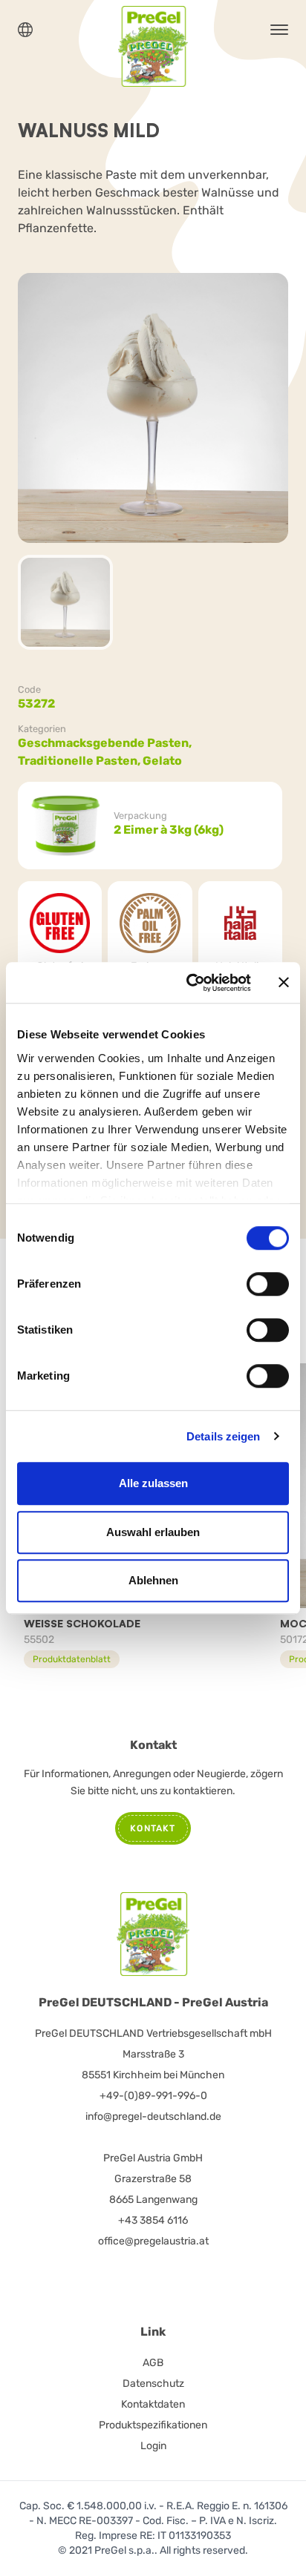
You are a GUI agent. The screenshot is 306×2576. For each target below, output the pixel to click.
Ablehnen (153, 1580)
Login (153, 2446)
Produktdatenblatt (72, 1659)
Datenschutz (153, 2384)
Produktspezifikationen (153, 2425)
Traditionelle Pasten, (80, 761)
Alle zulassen (153, 1483)
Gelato (162, 761)
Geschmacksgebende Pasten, (106, 743)
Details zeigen (223, 1436)
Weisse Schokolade (82, 1623)
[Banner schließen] (284, 983)
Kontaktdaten (153, 2404)
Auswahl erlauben (153, 1532)
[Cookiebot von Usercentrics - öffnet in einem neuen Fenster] (189, 983)
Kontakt (153, 1828)
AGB (153, 2363)
